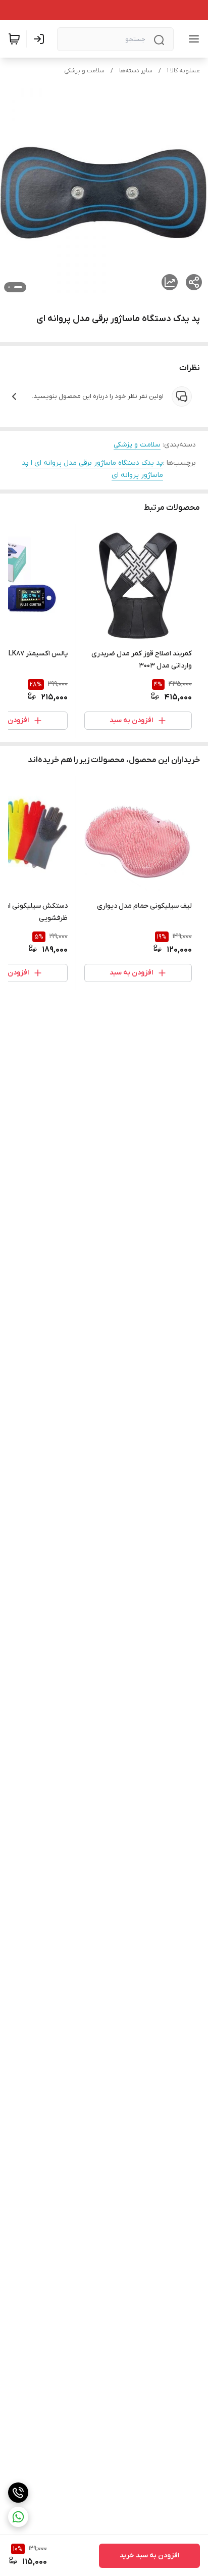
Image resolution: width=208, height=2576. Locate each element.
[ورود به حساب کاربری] (41, 39)
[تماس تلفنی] (18, 2493)
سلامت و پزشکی (84, 71)
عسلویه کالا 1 (184, 71)
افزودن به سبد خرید (149, 2556)
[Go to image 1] (18, 287)
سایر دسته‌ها (136, 71)
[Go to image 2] (9, 287)
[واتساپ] (18, 2517)
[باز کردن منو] (192, 39)
